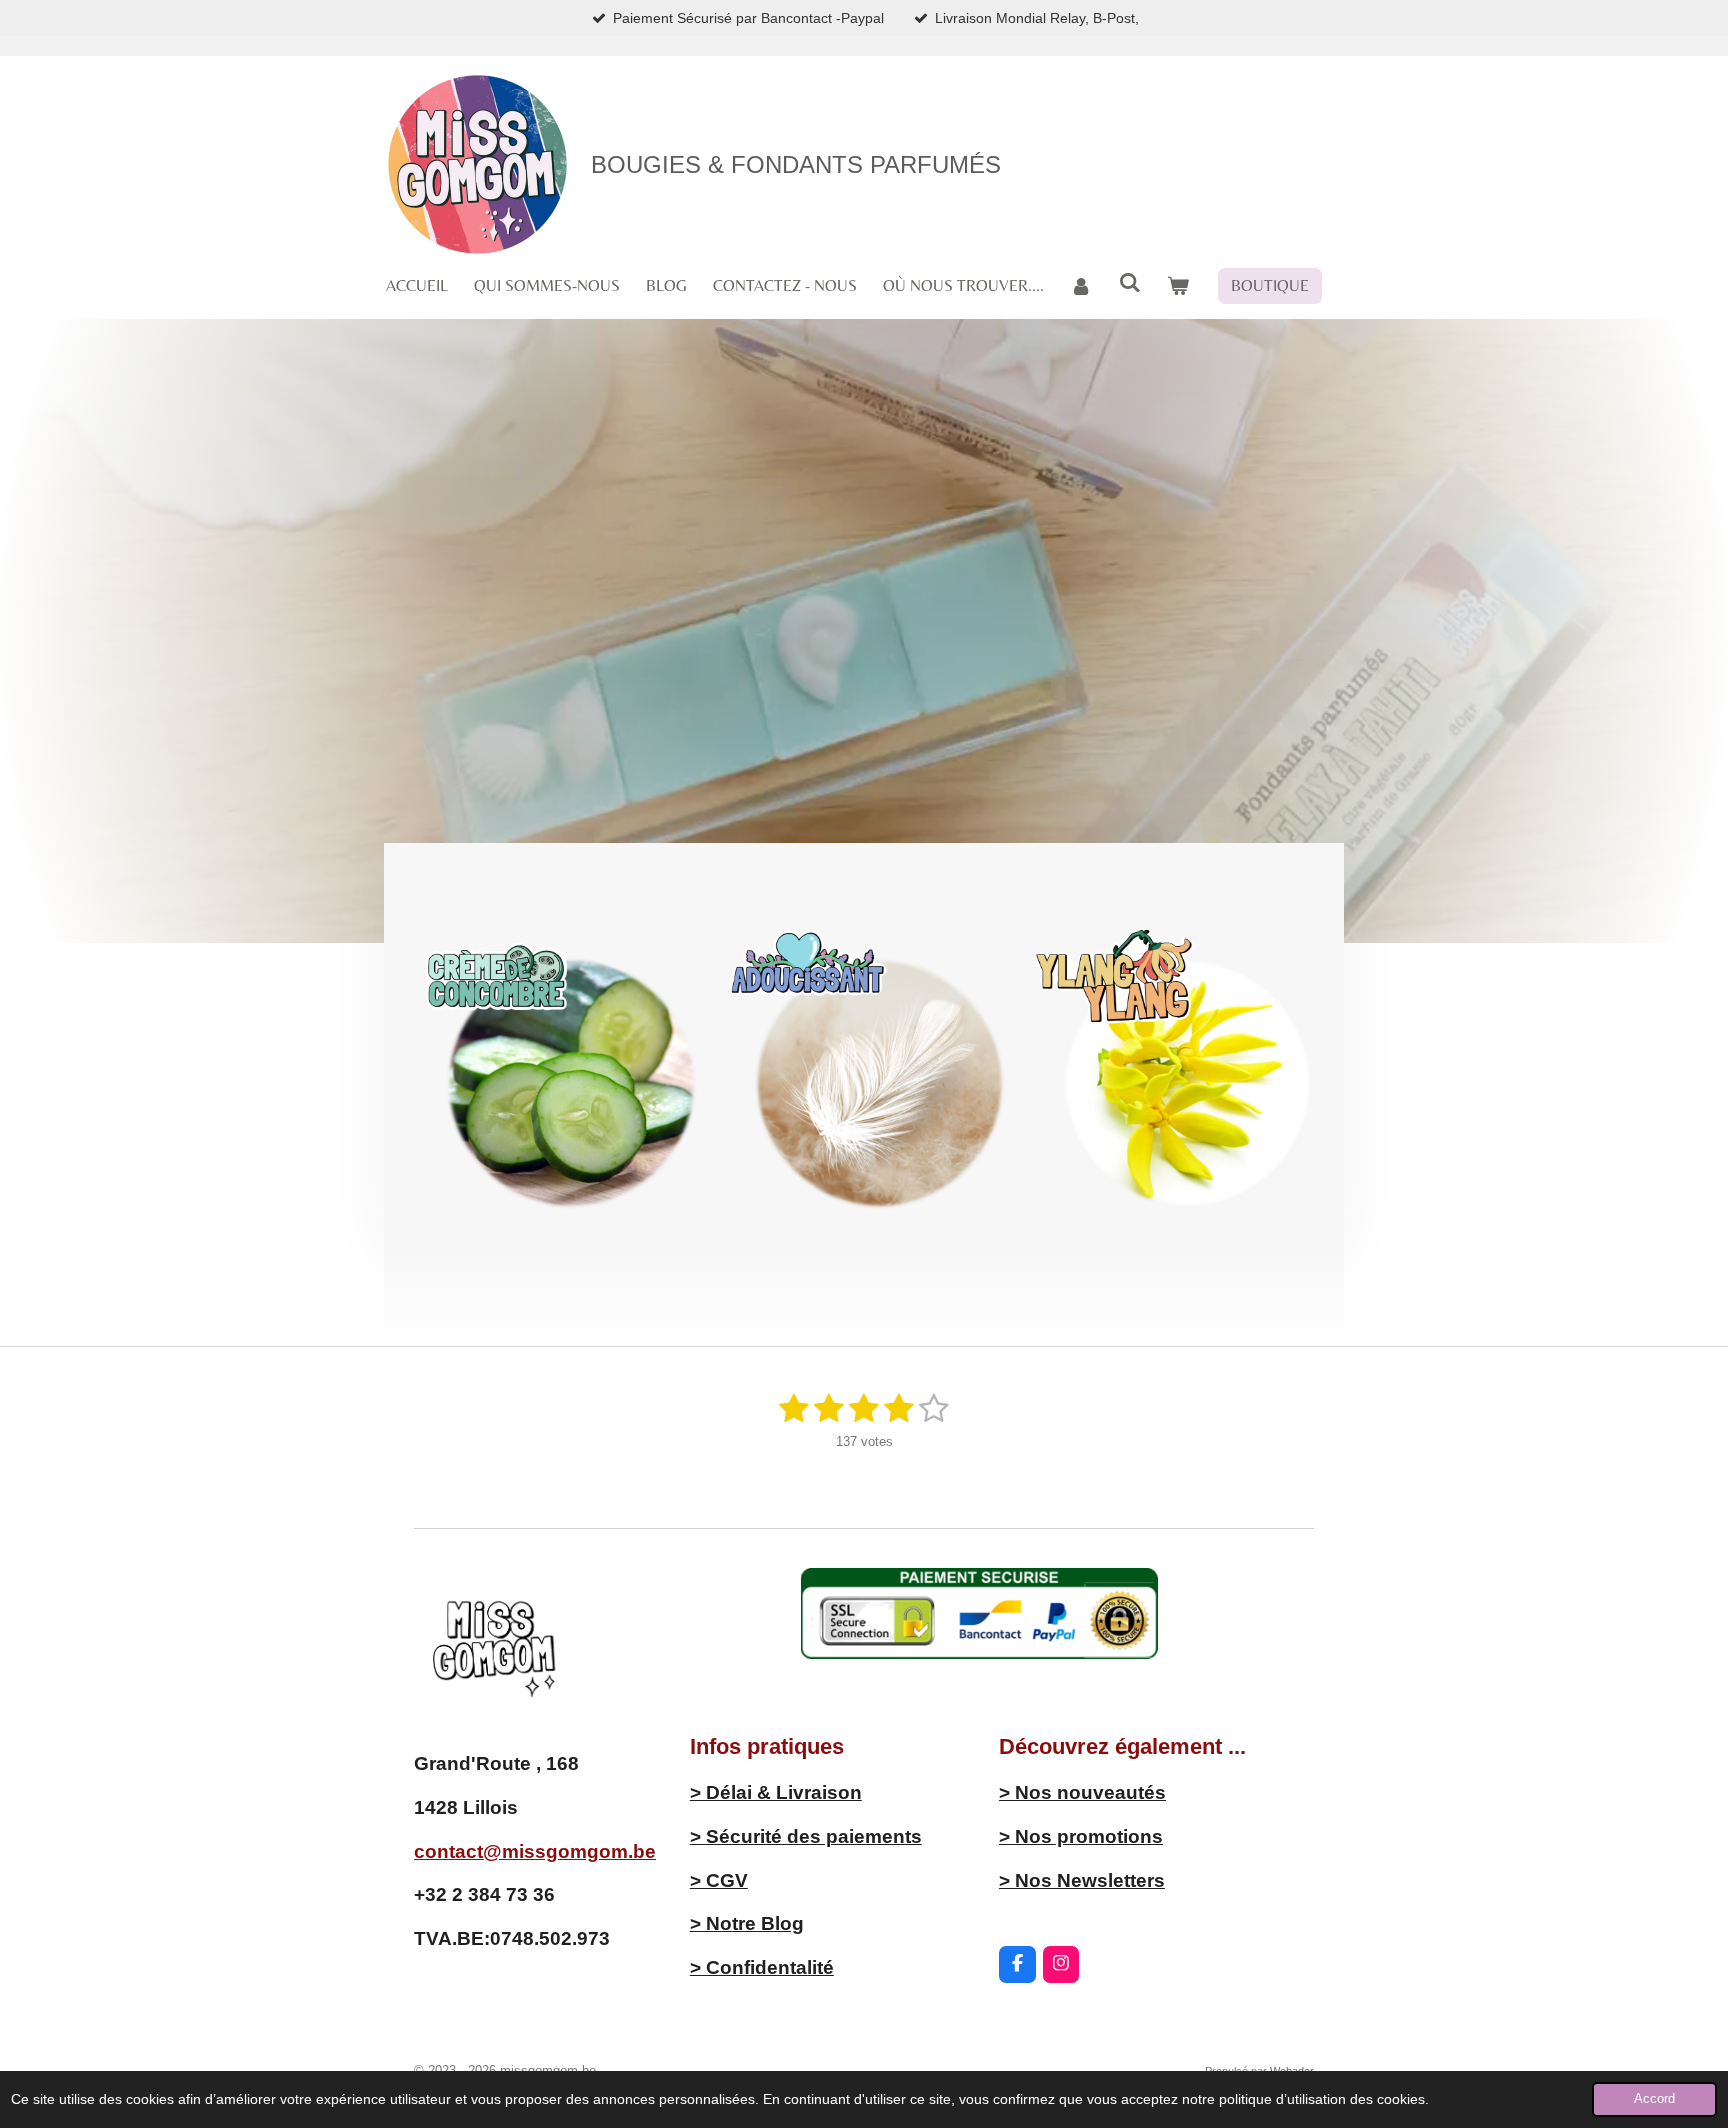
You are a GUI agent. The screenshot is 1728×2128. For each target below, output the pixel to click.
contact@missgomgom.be (535, 1851)
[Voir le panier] (1178, 286)
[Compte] (1081, 286)
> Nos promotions (1081, 1836)
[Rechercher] (1129, 282)
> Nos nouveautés (1082, 1792)
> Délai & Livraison (776, 1792)
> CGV (719, 1880)
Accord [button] (1654, 2099)
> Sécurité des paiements (806, 1836)
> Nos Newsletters (1082, 1880)
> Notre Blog (747, 1923)
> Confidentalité (762, 1967)
